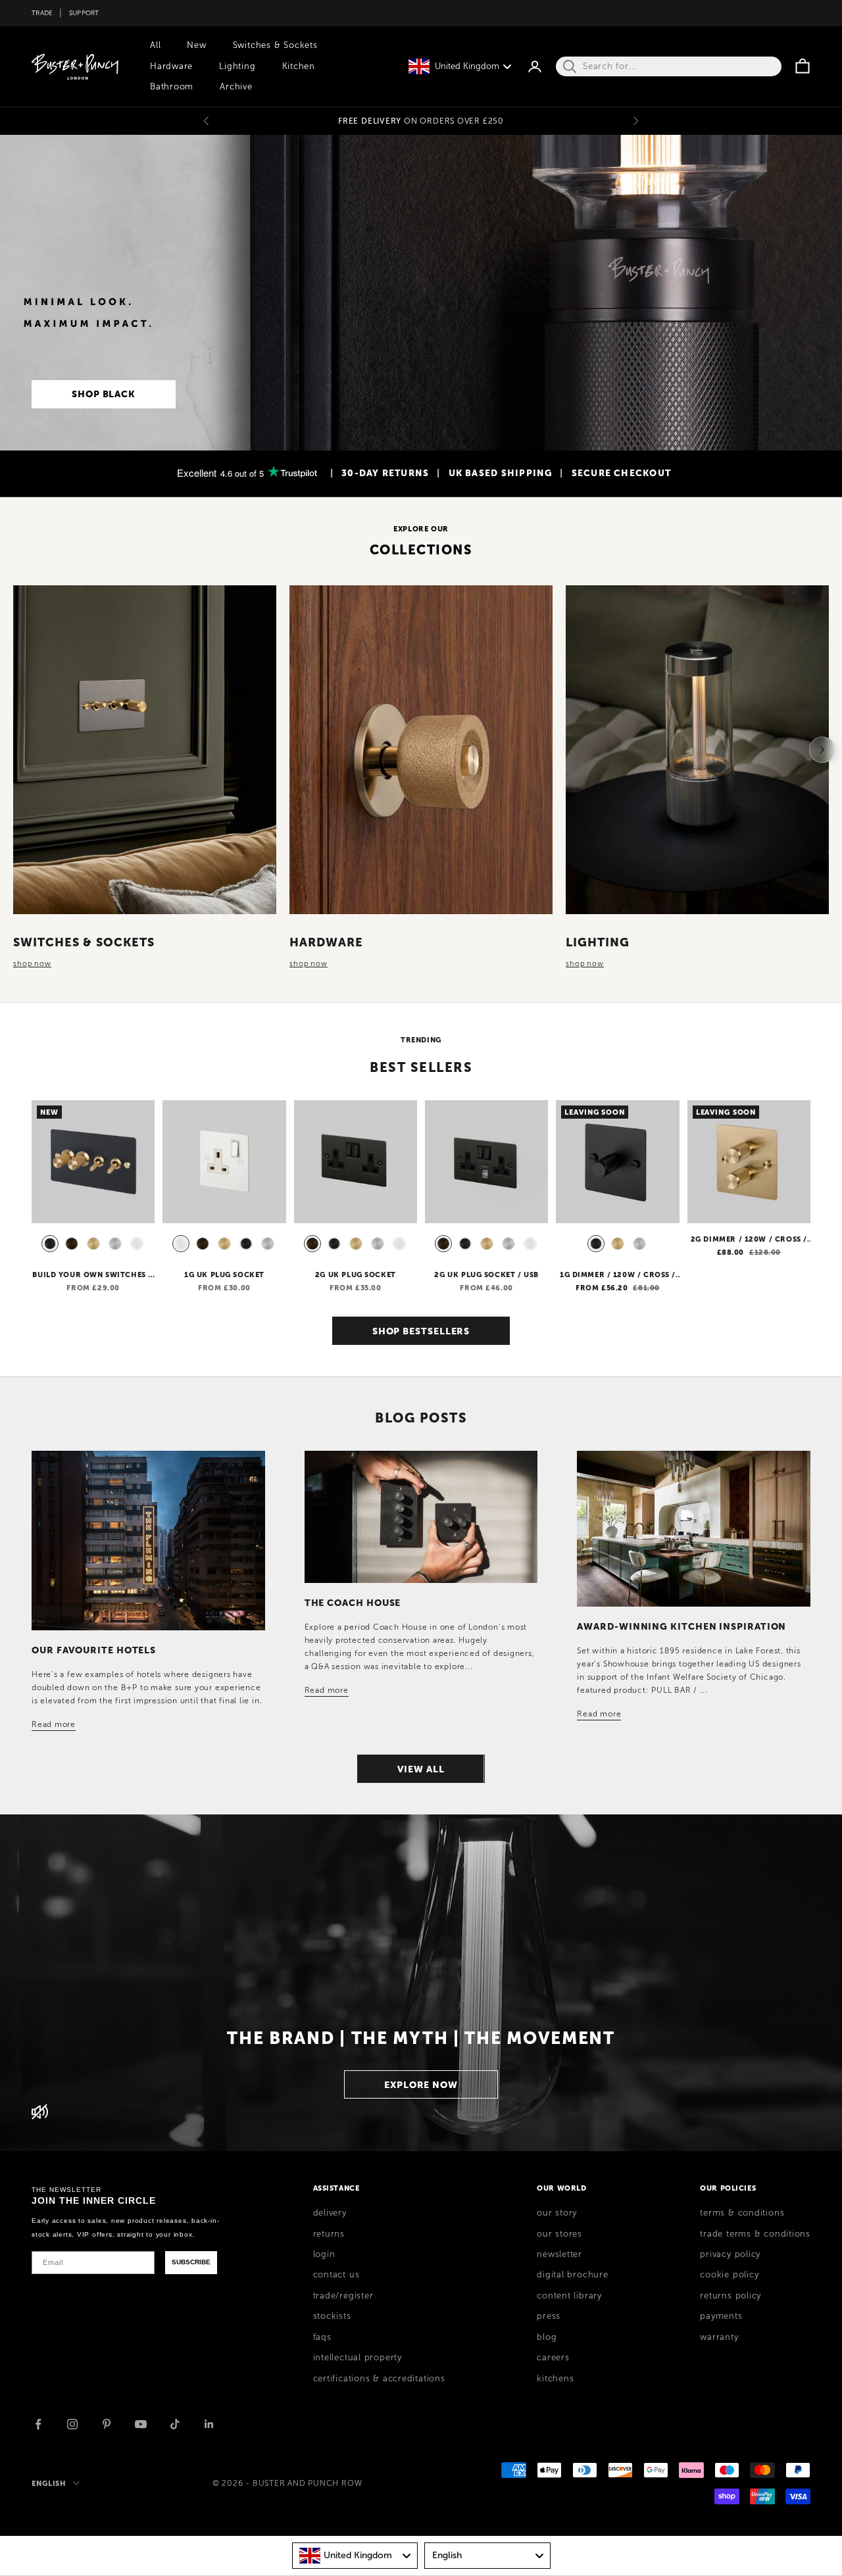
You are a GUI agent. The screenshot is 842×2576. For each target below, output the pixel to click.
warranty (719, 2337)
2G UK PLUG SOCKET (356, 1275)
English (49, 2483)
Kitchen (299, 66)
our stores (559, 2234)
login (324, 2254)
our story (557, 2213)
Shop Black (104, 394)
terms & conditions (742, 2213)
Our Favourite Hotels (94, 1650)
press (549, 2316)
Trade (42, 13)
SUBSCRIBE (191, 2262)
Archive (236, 87)
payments (721, 2316)
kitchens (555, 2379)
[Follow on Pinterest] (107, 2424)
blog (547, 2337)
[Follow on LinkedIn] (209, 2424)
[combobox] (355, 2556)
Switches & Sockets (275, 45)
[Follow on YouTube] (141, 2424)
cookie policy (729, 2275)
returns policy (731, 2296)
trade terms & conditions (755, 2234)
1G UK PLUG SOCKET (224, 1275)
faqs (322, 2337)
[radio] (49, 1244)
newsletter (559, 2254)
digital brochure (572, 2275)
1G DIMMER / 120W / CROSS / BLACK (618, 1275)
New (196, 45)
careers (553, 2358)
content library (569, 2296)
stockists (332, 2316)
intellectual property (358, 2358)
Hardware (171, 66)
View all (421, 1769)
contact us (336, 2275)
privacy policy (730, 2254)
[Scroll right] (822, 750)
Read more (54, 1724)
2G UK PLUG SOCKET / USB (486, 1275)
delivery (330, 2213)
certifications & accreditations (379, 2379)
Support (84, 13)
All (155, 45)
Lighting (237, 66)
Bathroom (172, 87)
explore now (421, 2085)
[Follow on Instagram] (72, 2424)
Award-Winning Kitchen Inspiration (681, 1626)
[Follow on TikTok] (175, 2424)
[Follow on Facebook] (38, 2424)
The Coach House (353, 1603)
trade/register (343, 2296)
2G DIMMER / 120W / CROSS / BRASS (749, 1240)
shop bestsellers (421, 1331)
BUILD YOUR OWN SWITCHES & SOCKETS (93, 1275)
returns (329, 2234)
